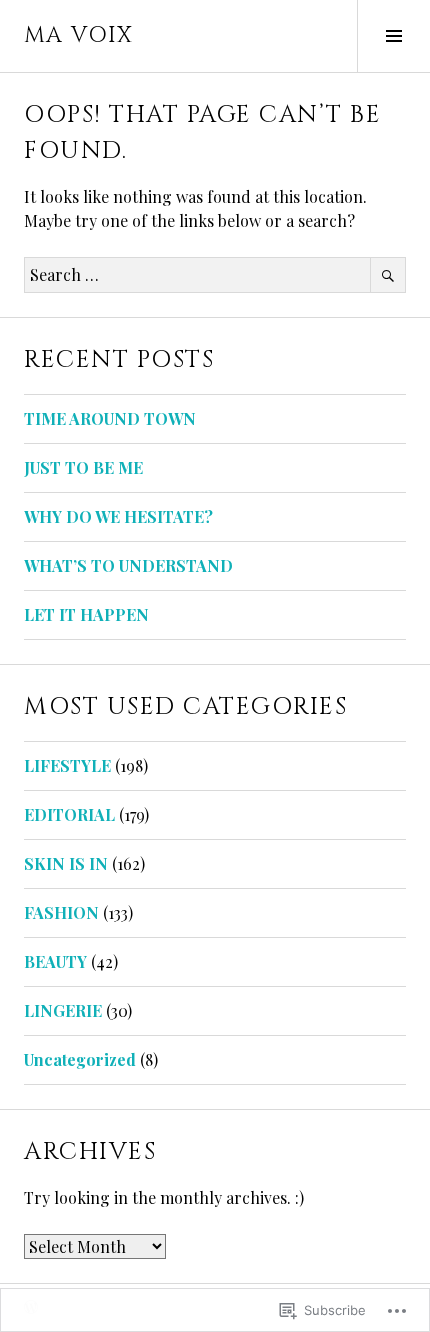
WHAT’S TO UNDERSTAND (128, 565)
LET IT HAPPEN (86, 614)
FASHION (61, 912)
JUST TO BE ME (83, 467)
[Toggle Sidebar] (393, 36)
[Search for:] (215, 274)
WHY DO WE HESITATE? (118, 516)
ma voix (79, 35)
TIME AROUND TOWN (110, 418)
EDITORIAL (69, 814)
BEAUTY (55, 961)
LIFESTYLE (67, 765)
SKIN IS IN (66, 863)
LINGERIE (63, 1010)
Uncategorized (80, 1059)
